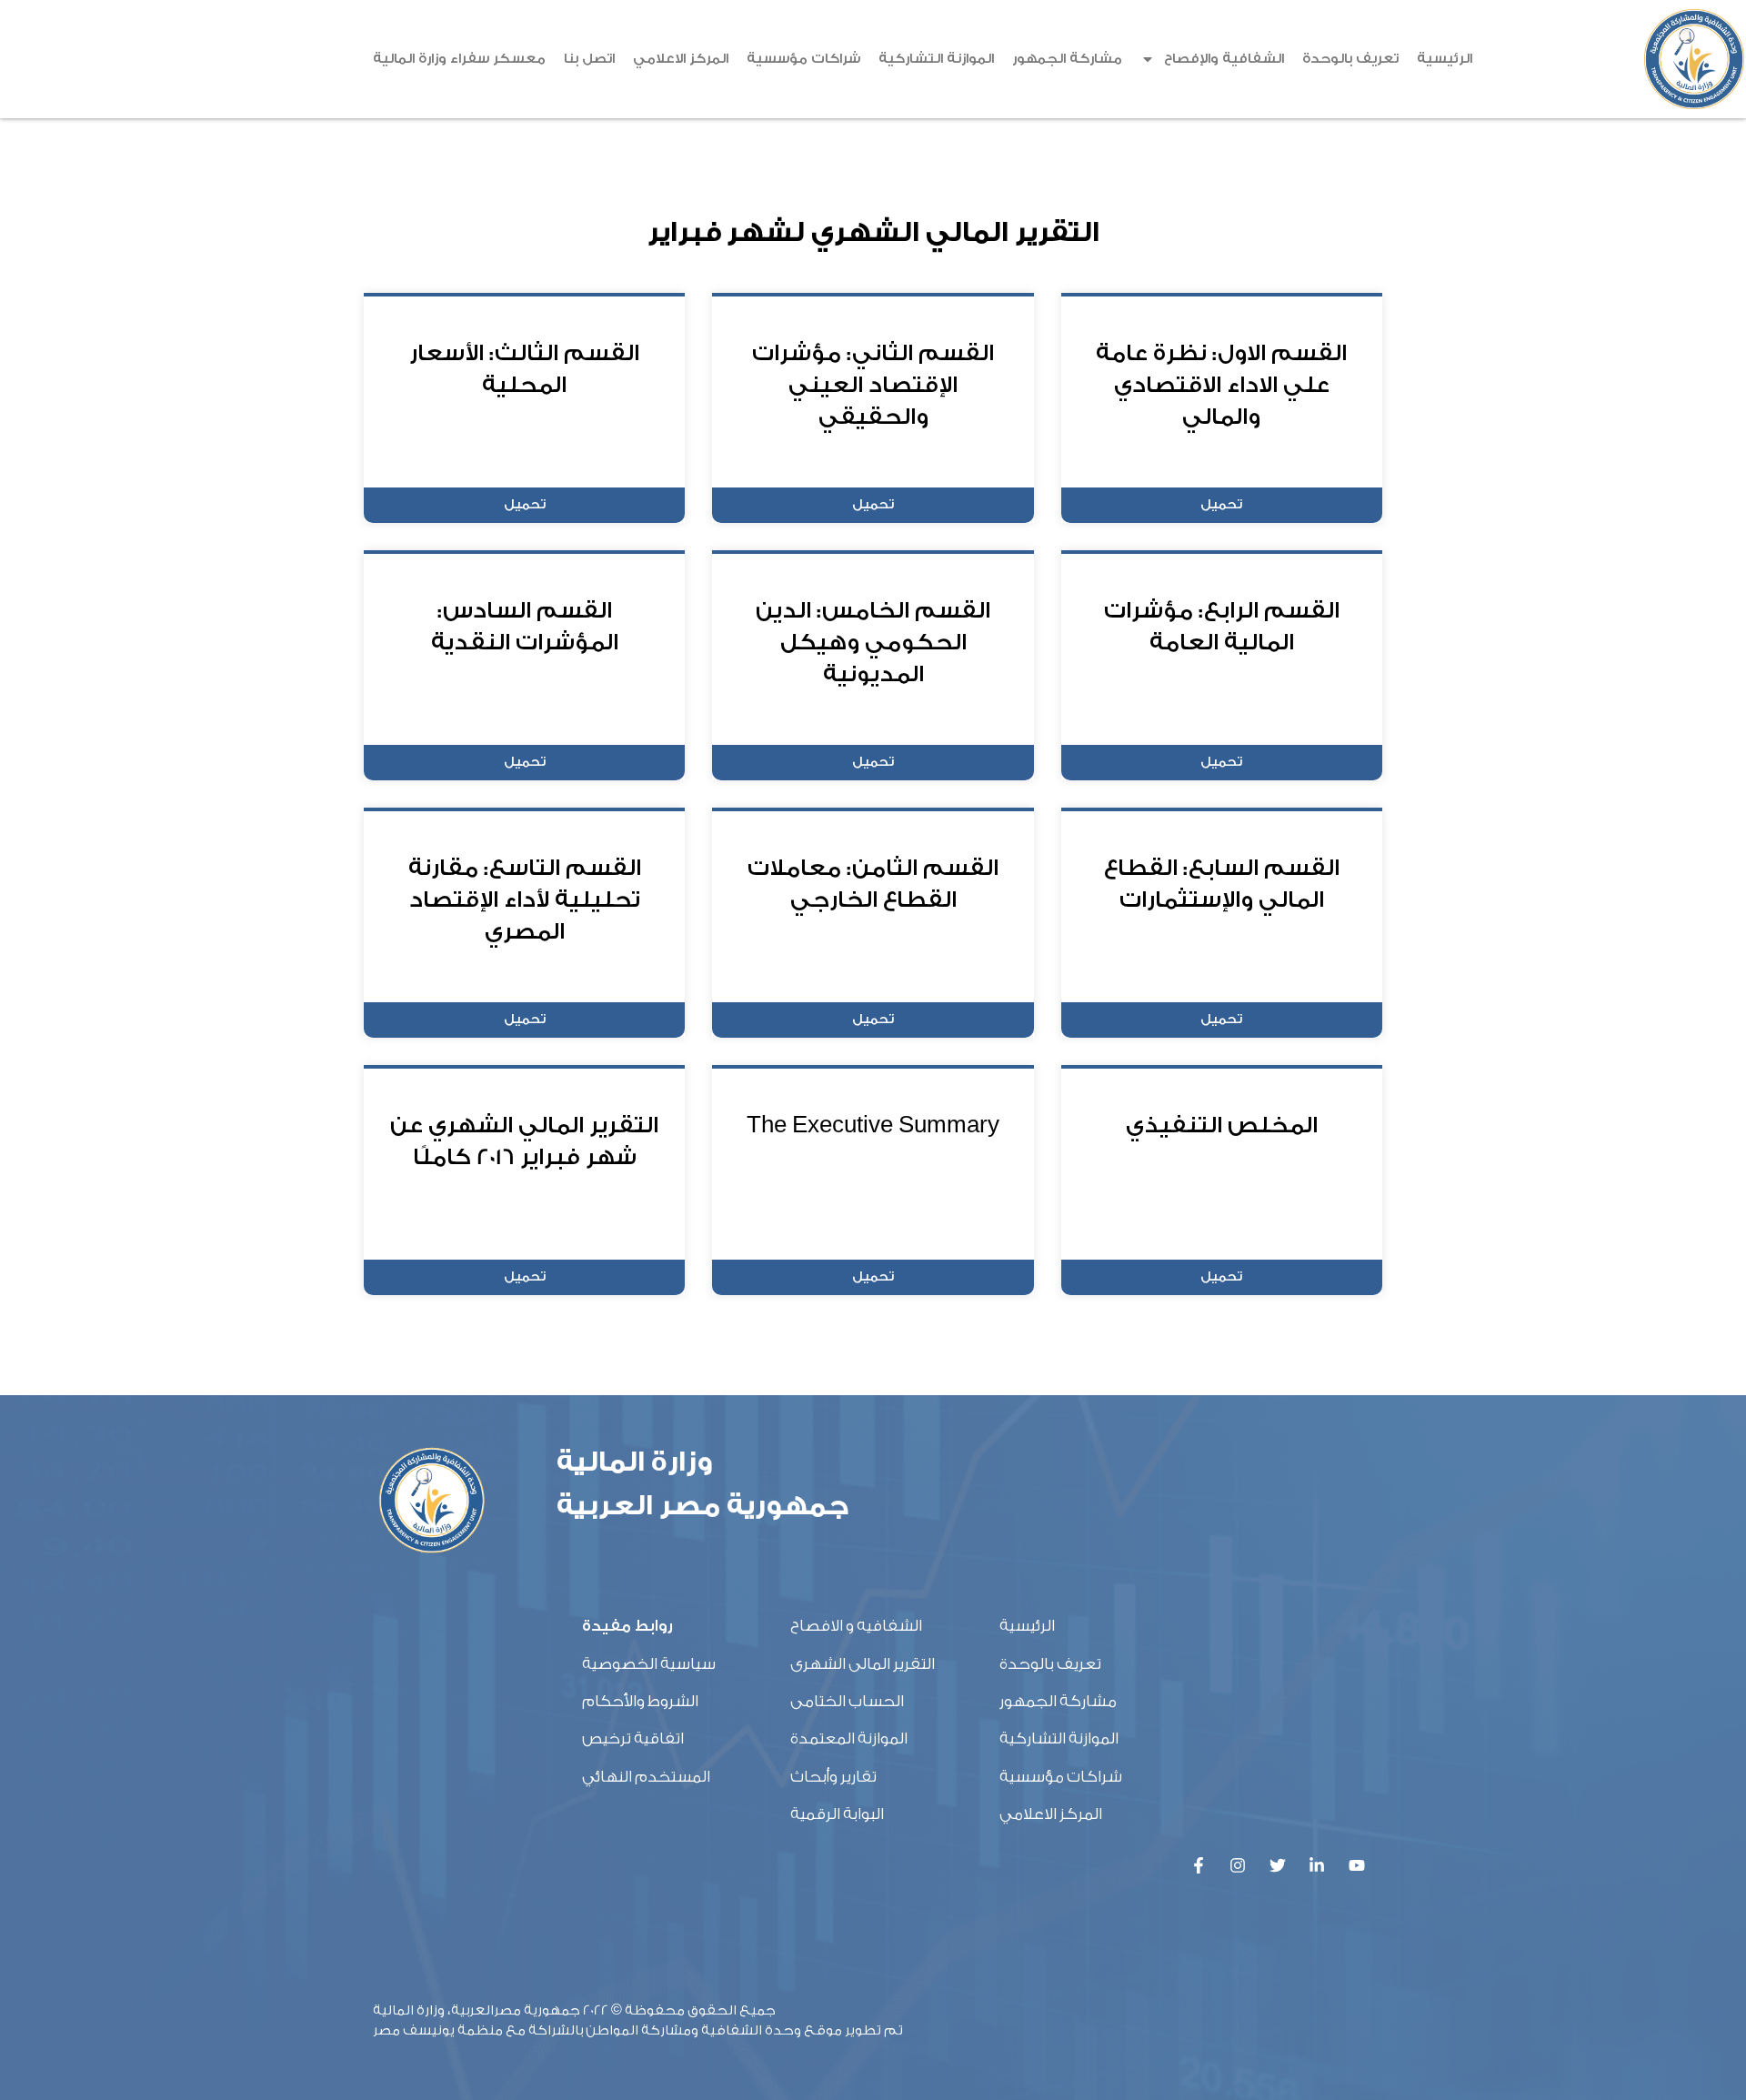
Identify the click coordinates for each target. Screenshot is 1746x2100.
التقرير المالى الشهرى (863, 1664)
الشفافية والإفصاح (1224, 59)
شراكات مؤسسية (803, 59)
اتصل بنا (589, 59)
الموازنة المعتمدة (849, 1738)
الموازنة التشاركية (936, 59)
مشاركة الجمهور (1067, 59)
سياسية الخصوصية (649, 1664)
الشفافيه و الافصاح (856, 1626)
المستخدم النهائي (646, 1777)
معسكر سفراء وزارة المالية (459, 59)
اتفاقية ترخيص (633, 1738)
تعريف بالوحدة (1350, 59)
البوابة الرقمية (837, 1814)
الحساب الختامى (847, 1701)
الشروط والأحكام (640, 1701)
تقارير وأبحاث (833, 1777)
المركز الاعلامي (681, 59)
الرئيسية (1445, 59)
